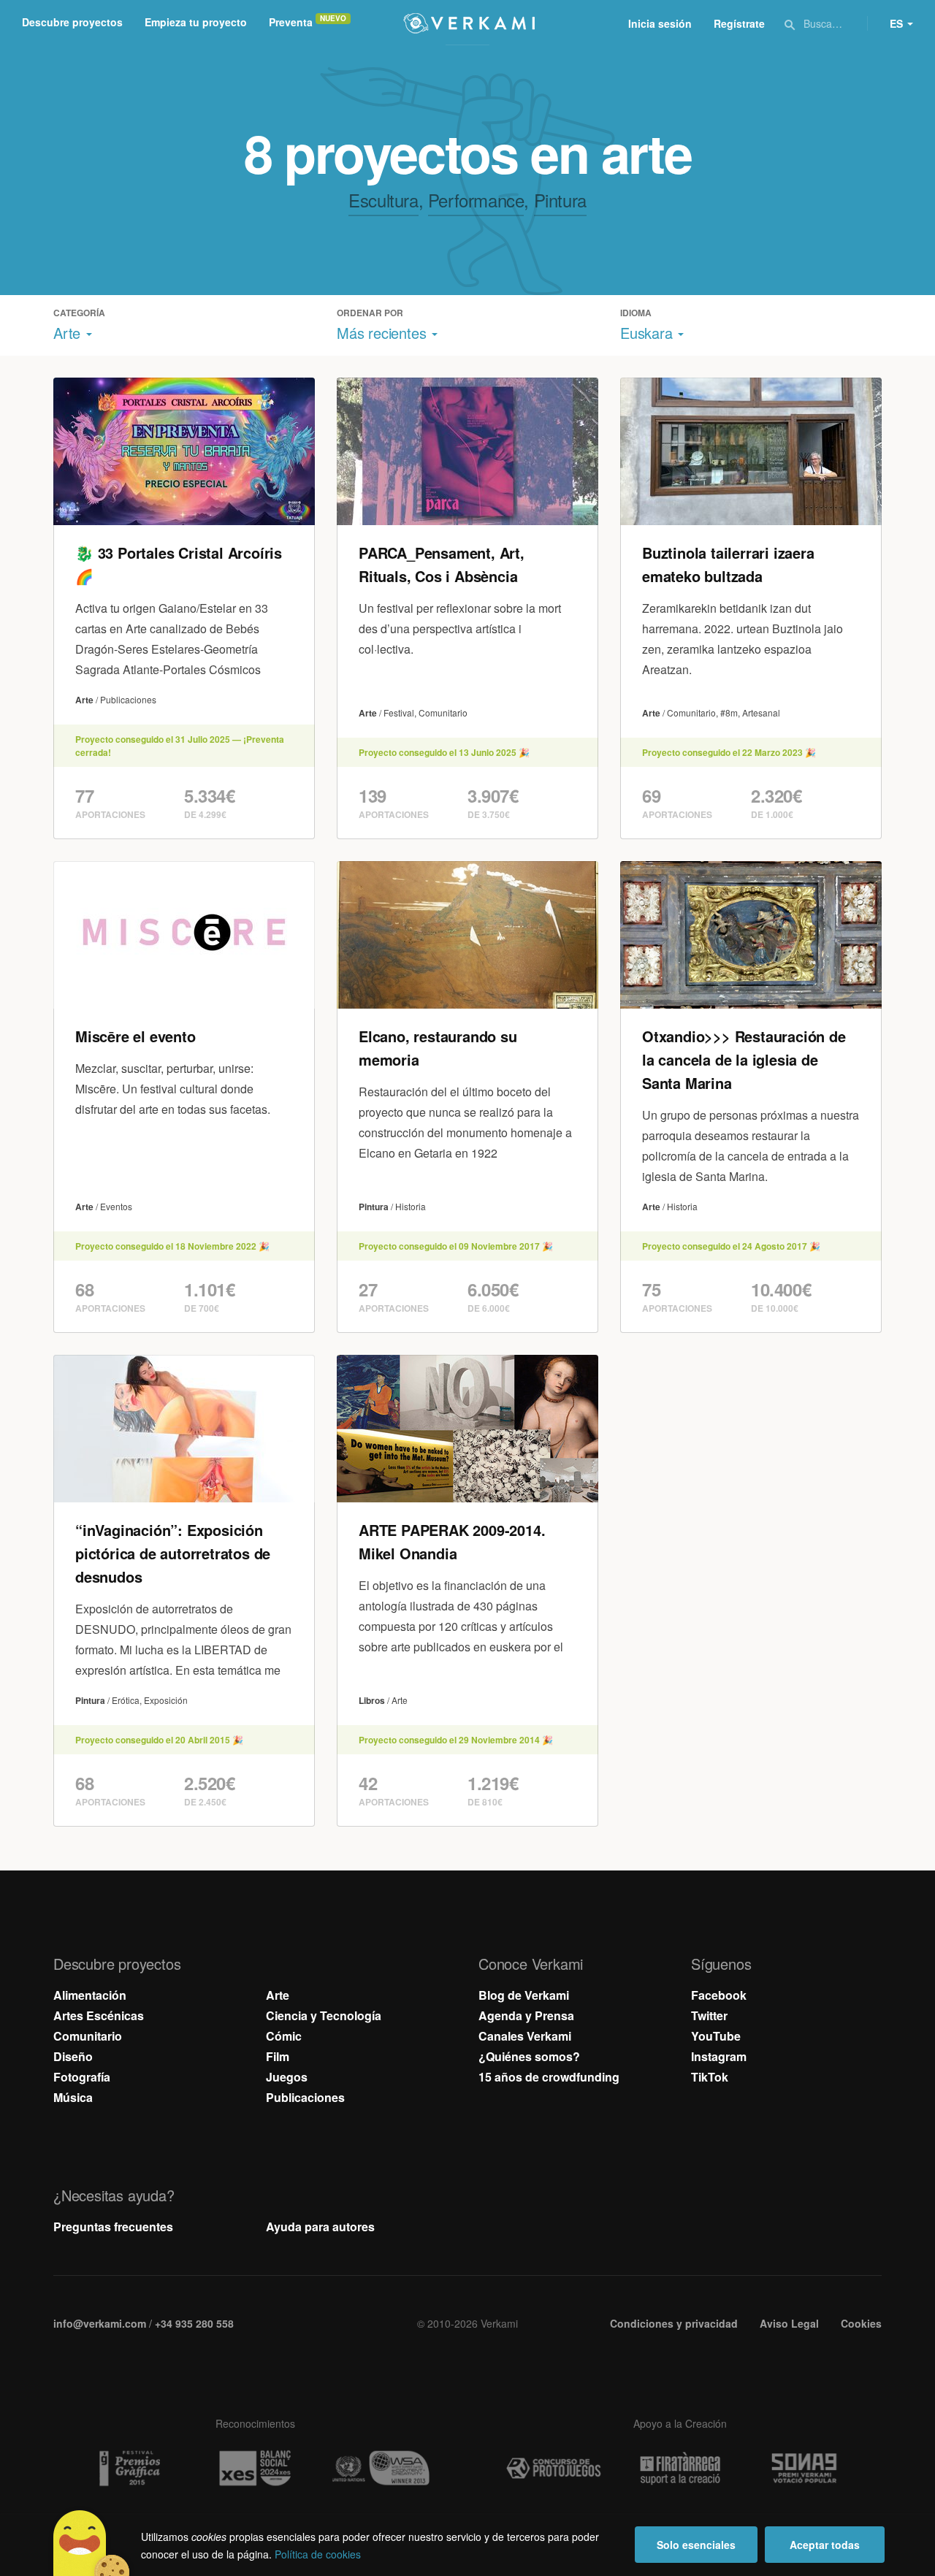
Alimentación (90, 1995)
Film (278, 2056)
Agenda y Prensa (526, 2015)
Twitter (709, 2015)
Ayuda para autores (320, 2227)
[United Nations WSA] (381, 2468)
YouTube (716, 2036)
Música (73, 2097)
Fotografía (82, 2077)
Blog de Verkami (524, 1995)
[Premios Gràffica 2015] (129, 2468)
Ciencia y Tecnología (324, 2015)
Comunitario (88, 2036)
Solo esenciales (696, 2545)
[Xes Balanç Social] (255, 2468)
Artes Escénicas (99, 2015)
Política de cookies (318, 2554)
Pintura (560, 200)
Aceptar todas (825, 2545)
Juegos (287, 2077)
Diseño (73, 2056)
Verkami (469, 23)
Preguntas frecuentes (113, 2227)
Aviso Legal (789, 2323)
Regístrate (739, 23)
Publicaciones (305, 2097)
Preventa (291, 22)
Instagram (719, 2056)
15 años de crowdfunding (549, 2077)
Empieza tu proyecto (196, 22)
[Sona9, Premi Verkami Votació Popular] (806, 2469)
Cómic (284, 2036)
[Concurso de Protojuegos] (554, 2469)
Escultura (383, 200)
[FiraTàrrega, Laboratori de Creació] (680, 2469)
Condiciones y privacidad (674, 2323)
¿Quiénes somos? (529, 2056)
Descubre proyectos (72, 22)
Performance (476, 200)
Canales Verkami (525, 2036)
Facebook (719, 1995)
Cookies (861, 2323)
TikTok (710, 2077)
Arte (278, 1995)
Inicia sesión (660, 23)
